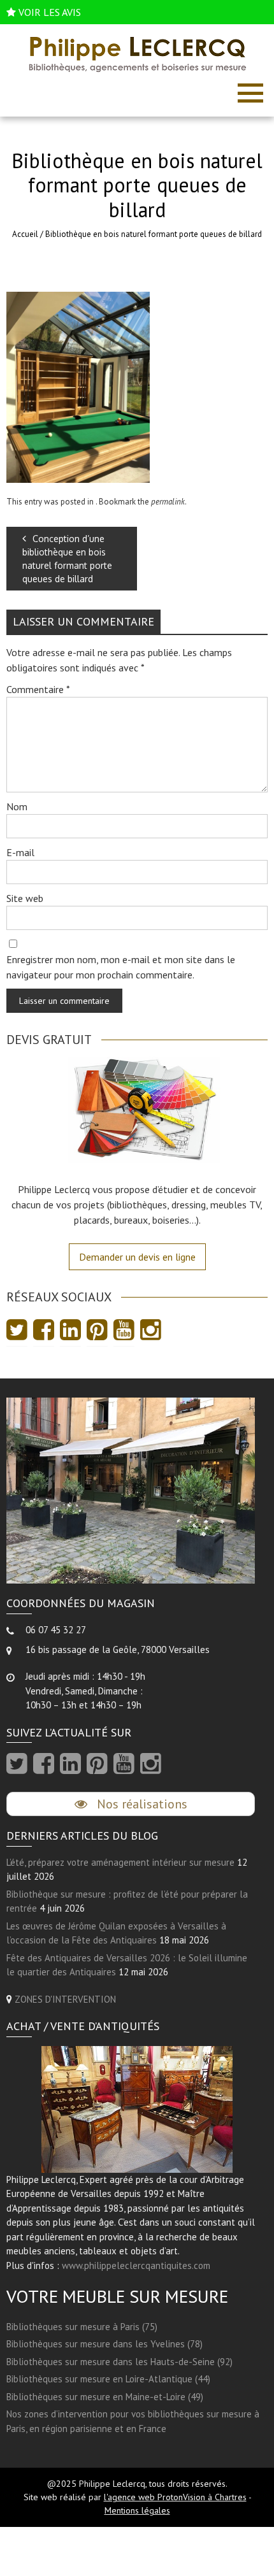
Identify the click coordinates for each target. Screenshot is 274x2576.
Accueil (25, 234)
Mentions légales (137, 2510)
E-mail (20, 852)
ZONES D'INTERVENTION (65, 1999)
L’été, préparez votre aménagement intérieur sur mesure (120, 1862)
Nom (17, 806)
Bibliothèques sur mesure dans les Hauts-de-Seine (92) (119, 2362)
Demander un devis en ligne (137, 1257)
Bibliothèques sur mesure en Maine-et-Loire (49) (105, 2397)
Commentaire (38, 689)
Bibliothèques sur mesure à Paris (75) (82, 2327)
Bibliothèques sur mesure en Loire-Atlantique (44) (108, 2379)
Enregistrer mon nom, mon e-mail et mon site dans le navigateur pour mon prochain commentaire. (121, 967)
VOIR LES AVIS (50, 12)
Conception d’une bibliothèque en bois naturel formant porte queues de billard (67, 559)
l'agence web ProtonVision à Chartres (175, 2497)
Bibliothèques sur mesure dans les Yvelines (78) (105, 2344)
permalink (168, 502)
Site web (25, 898)
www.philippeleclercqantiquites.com (136, 2265)
